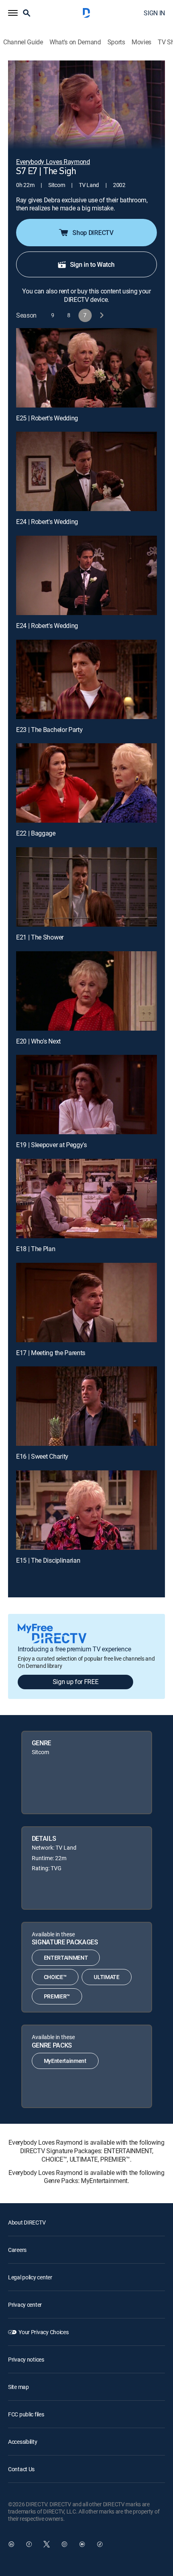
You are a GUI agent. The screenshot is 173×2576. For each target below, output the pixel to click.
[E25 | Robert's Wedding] (86, 368)
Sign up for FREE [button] (76, 1682)
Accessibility (23, 2442)
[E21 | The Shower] (86, 887)
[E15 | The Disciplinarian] (86, 1510)
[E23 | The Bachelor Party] (86, 679)
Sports (116, 42)
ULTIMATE (106, 1977)
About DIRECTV (27, 2222)
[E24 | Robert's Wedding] (86, 471)
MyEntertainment (65, 2061)
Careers (17, 2250)
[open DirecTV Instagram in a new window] (64, 2544)
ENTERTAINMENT (66, 1957)
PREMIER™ (57, 1996)
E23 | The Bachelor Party (49, 730)
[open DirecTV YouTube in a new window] (82, 2544)
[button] (13, 13)
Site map (19, 2387)
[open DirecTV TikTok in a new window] (100, 2544)
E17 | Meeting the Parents (51, 1353)
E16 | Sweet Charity (42, 1456)
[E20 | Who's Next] (86, 991)
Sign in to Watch (92, 264)
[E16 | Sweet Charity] (86, 1406)
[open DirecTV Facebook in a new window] (29, 2544)
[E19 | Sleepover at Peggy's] (86, 1095)
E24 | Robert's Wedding (47, 522)
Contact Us (21, 2469)
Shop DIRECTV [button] (93, 233)
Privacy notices (26, 2359)
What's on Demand (75, 42)
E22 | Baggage (36, 833)
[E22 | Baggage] (86, 783)
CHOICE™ (55, 1977)
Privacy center (25, 2305)
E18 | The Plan (36, 1249)
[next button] (101, 315)
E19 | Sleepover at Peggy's (51, 1145)
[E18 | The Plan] (86, 1199)
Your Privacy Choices (43, 2332)
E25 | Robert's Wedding (47, 418)
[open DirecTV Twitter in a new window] (47, 2544)
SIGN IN (154, 13)
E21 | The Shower (40, 937)
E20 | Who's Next (38, 1041)
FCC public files (26, 2414)
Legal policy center (30, 2277)
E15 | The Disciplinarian (48, 1560)
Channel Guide (23, 42)
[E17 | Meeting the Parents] (86, 1303)
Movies (141, 42)
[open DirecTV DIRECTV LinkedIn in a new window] (11, 2544)
